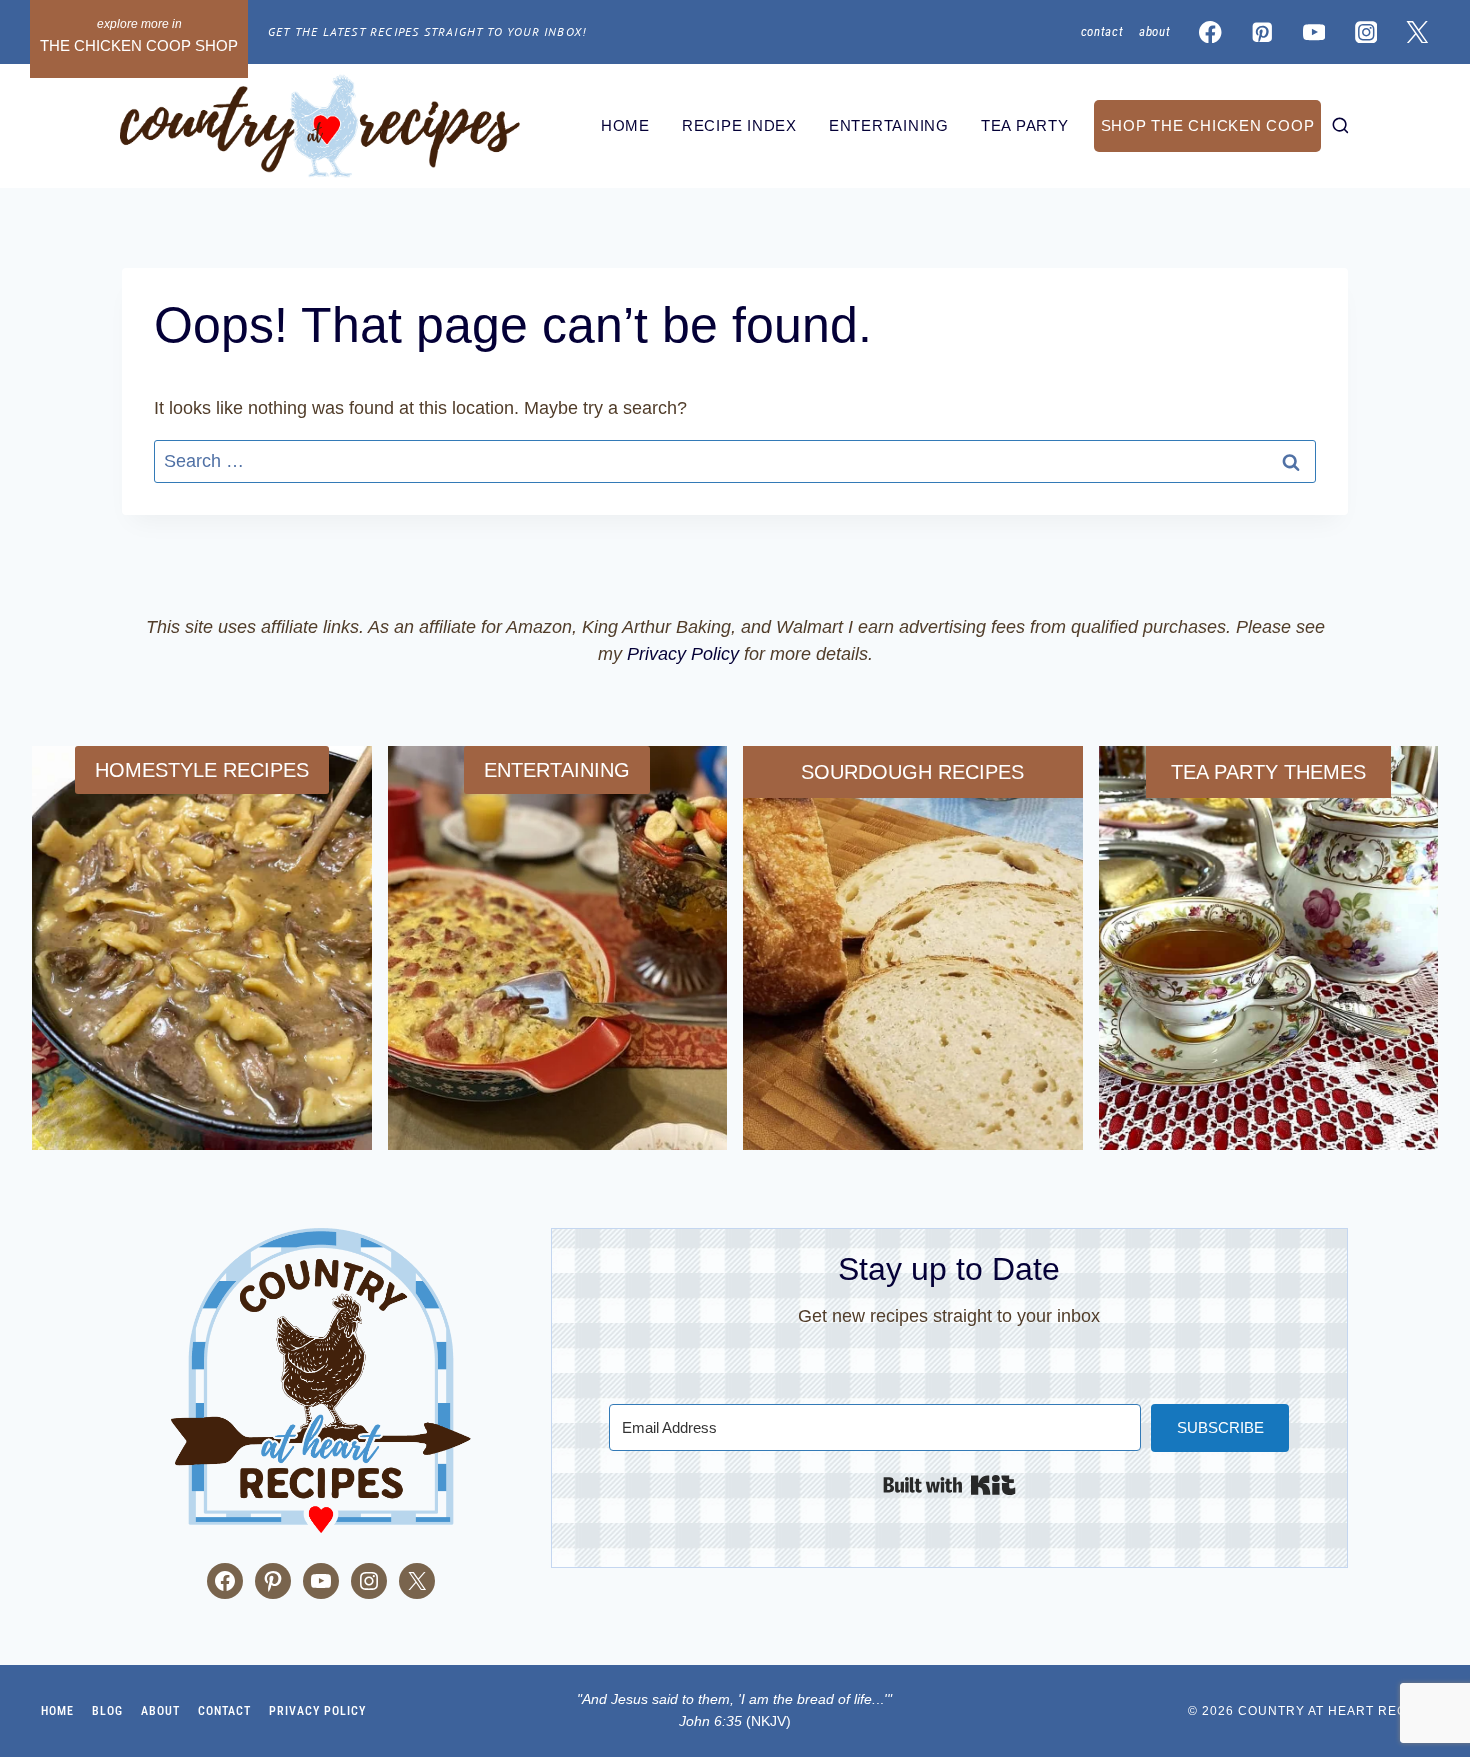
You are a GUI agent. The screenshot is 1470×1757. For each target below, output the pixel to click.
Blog (107, 1711)
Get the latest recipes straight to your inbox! (427, 31)
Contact (1102, 31)
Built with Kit (949, 1485)
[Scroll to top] (29, 1609)
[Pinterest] (1262, 32)
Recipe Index (739, 125)
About (1154, 31)
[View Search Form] (1340, 126)
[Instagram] (1365, 32)
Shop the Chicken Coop (1208, 125)
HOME (625, 125)
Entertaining (889, 125)
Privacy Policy (683, 654)
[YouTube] (1314, 32)
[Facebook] (1210, 32)
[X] (1417, 32)
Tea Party (1025, 125)
